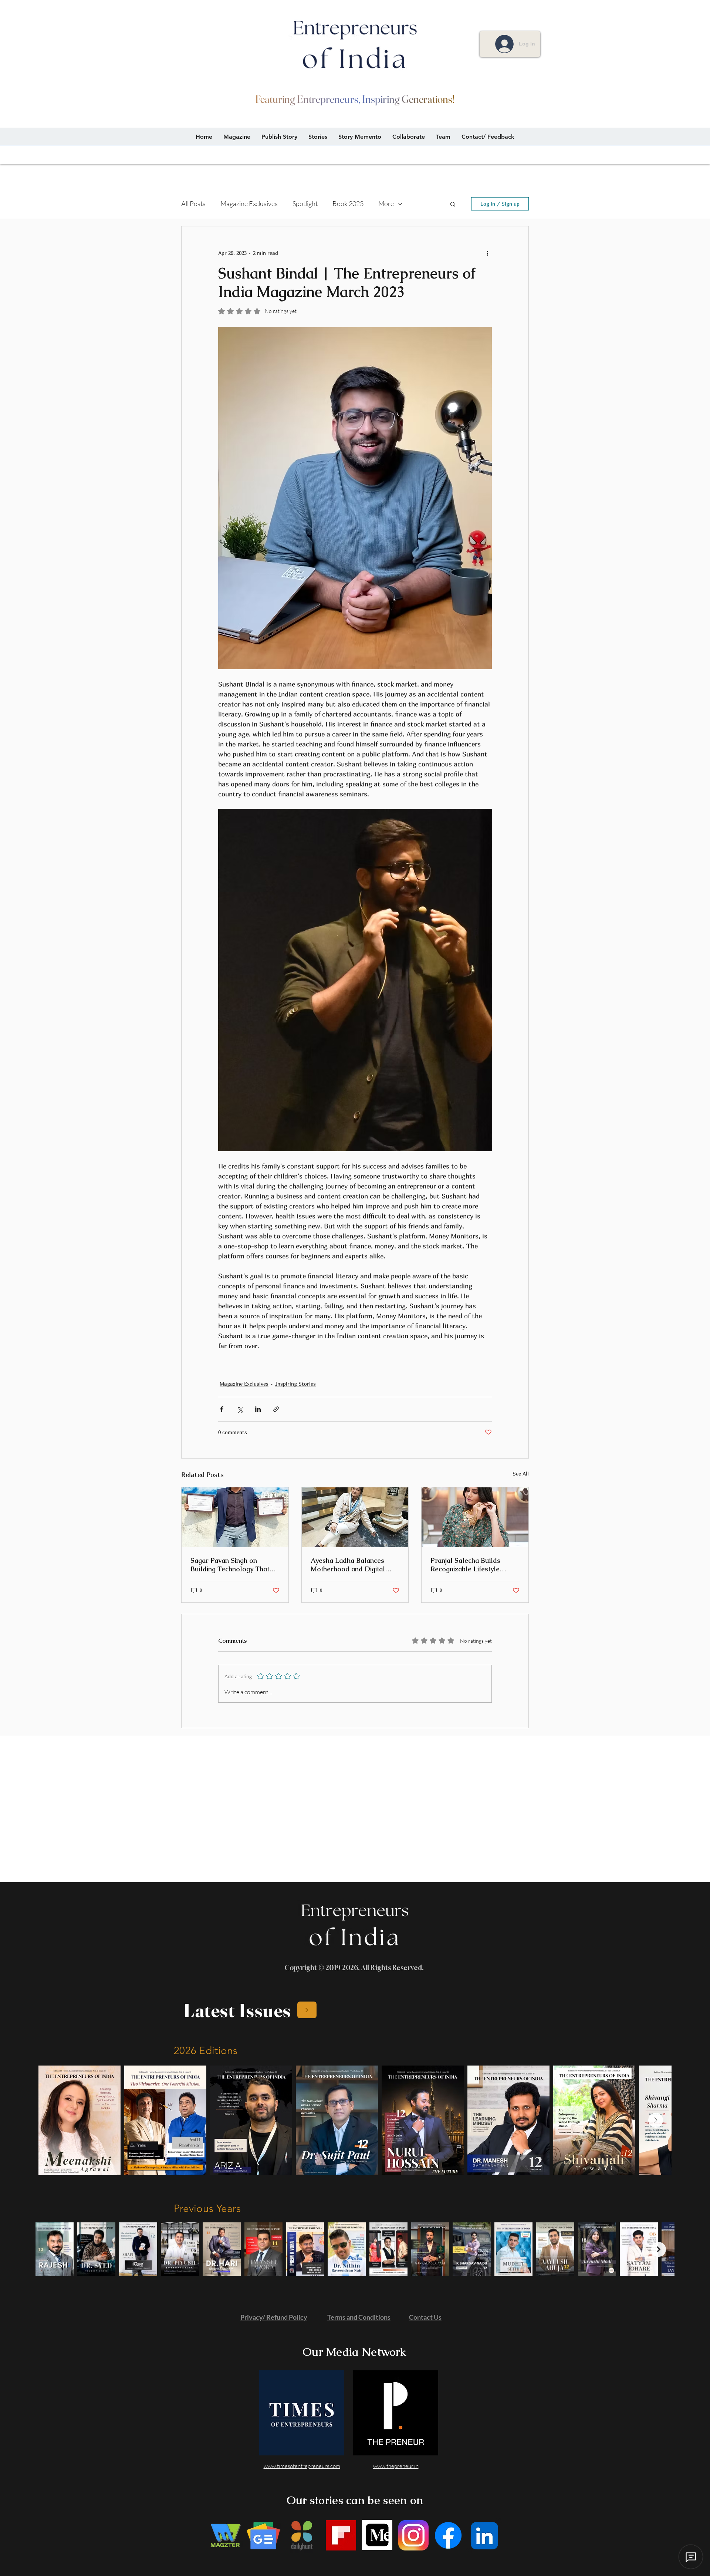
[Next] (307, 2010)
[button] (453, 204)
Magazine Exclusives (249, 203)
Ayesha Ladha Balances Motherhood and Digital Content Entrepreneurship (351, 1565)
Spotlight (305, 203)
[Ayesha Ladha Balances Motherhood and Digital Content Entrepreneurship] (355, 1517)
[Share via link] (276, 1409)
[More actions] (487, 253)
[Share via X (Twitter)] (240, 1409)
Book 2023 (348, 203)
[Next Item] (656, 2120)
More (386, 203)
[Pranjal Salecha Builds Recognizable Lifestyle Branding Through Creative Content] (475, 1517)
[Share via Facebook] (222, 1409)
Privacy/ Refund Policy (274, 2317)
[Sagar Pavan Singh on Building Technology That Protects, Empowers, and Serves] (235, 1517)
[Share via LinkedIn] (258, 1409)
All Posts (193, 203)
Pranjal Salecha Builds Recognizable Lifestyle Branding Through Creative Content (472, 1565)
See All (521, 1474)
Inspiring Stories (295, 1384)
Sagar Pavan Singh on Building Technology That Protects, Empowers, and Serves (230, 1565)
